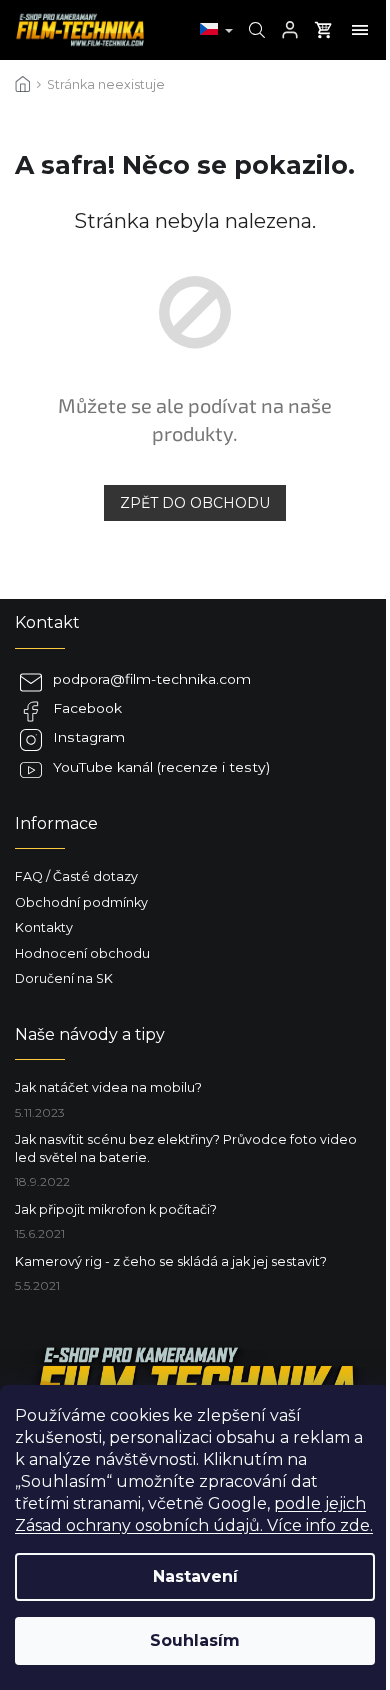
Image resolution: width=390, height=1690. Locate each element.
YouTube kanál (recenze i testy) (161, 767)
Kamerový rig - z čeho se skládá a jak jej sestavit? (171, 1261)
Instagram (89, 737)
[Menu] (360, 30)
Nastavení (195, 1576)
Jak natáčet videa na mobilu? (108, 1087)
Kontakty (44, 927)
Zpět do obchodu (195, 503)
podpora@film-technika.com (152, 679)
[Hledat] (254, 30)
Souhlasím (195, 1640)
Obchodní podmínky (81, 902)
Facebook (87, 708)
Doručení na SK (64, 978)
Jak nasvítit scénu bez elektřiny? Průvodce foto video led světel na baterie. (186, 1148)
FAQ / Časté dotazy (76, 876)
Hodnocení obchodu (82, 953)
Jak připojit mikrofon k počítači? (116, 1209)
